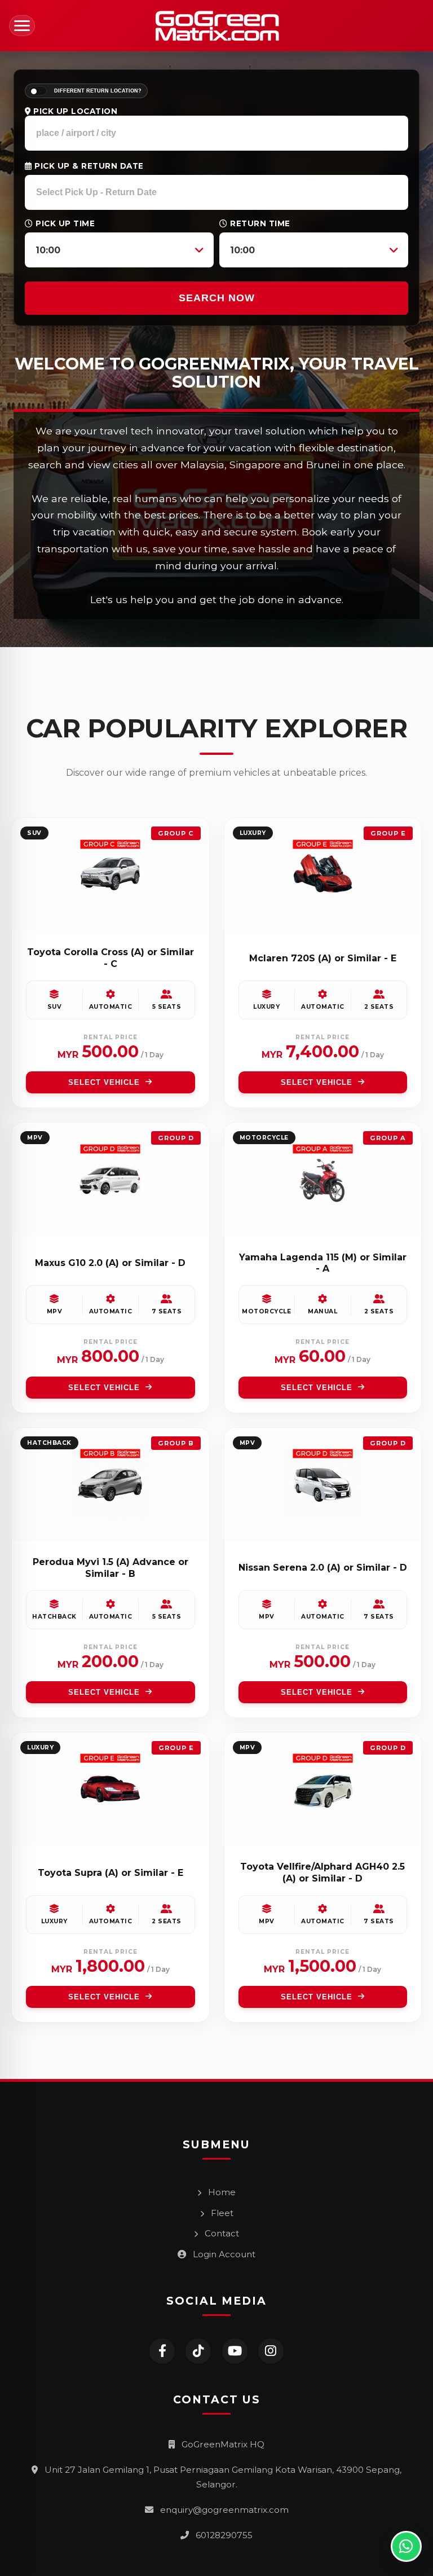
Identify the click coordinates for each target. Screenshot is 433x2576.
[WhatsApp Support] (406, 2546)
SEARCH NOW (217, 298)
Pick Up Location (74, 111)
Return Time (259, 223)
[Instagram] (271, 2351)
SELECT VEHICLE (104, 1082)
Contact (221, 2233)
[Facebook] (162, 2351)
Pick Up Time (64, 223)
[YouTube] (235, 2351)
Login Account (223, 2254)
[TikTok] (198, 2351)
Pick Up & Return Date (88, 166)
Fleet (221, 2213)
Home (221, 2192)
